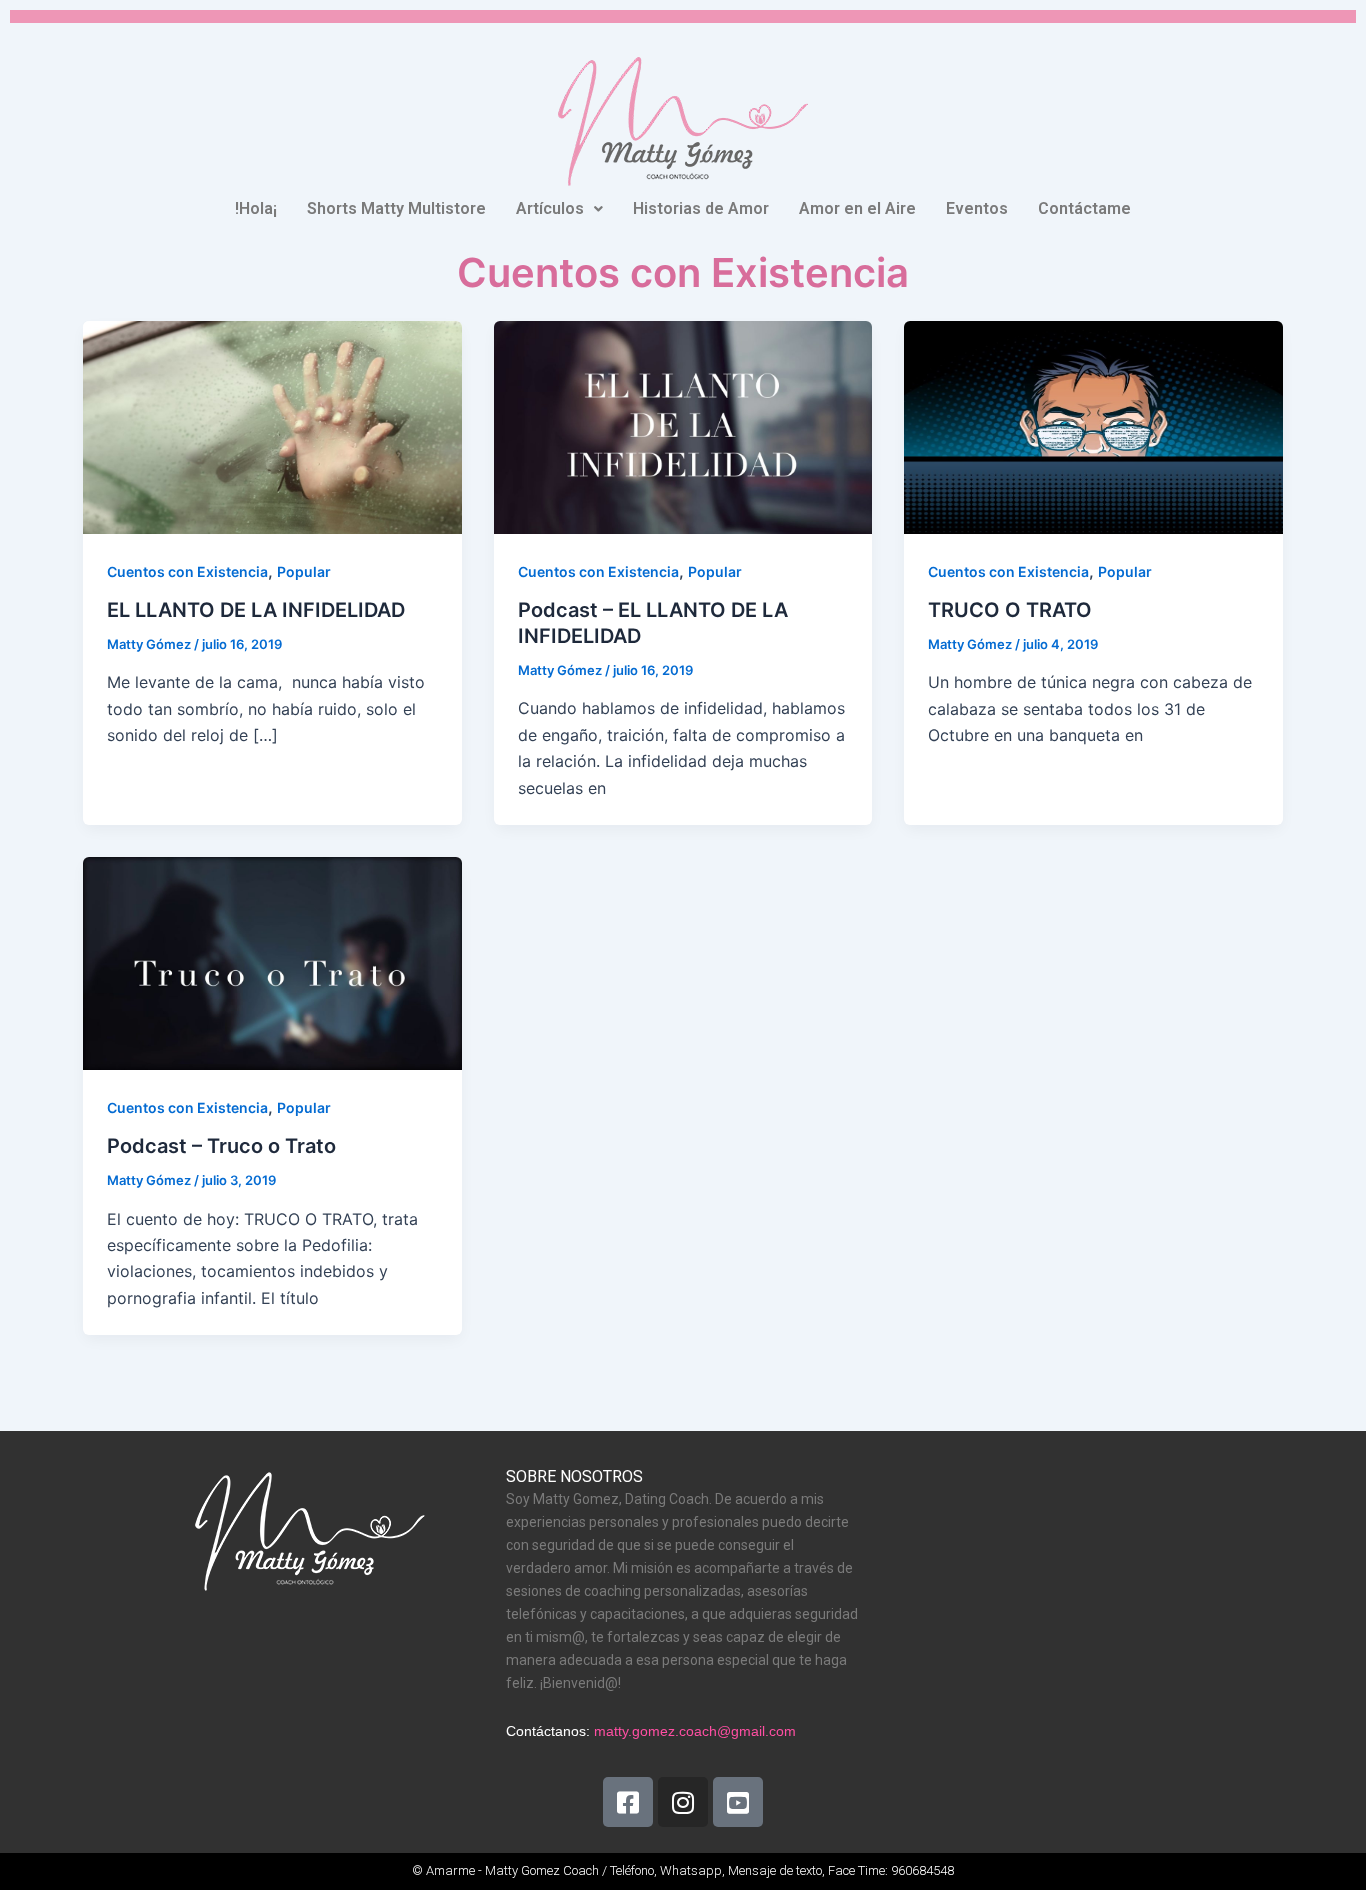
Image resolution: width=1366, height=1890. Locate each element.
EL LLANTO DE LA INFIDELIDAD (256, 610)
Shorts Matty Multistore (396, 208)
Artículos (550, 208)
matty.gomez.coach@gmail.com (695, 1731)
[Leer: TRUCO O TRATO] (1093, 426)
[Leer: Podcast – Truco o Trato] (272, 962)
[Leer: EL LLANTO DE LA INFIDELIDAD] (272, 426)
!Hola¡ (256, 208)
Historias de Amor (701, 208)
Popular (304, 571)
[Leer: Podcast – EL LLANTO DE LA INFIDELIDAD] (683, 426)
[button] (559, 209)
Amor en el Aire (857, 208)
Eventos (977, 208)
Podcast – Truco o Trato (221, 1146)
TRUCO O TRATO (1010, 610)
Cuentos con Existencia (187, 571)
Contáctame (1084, 208)
